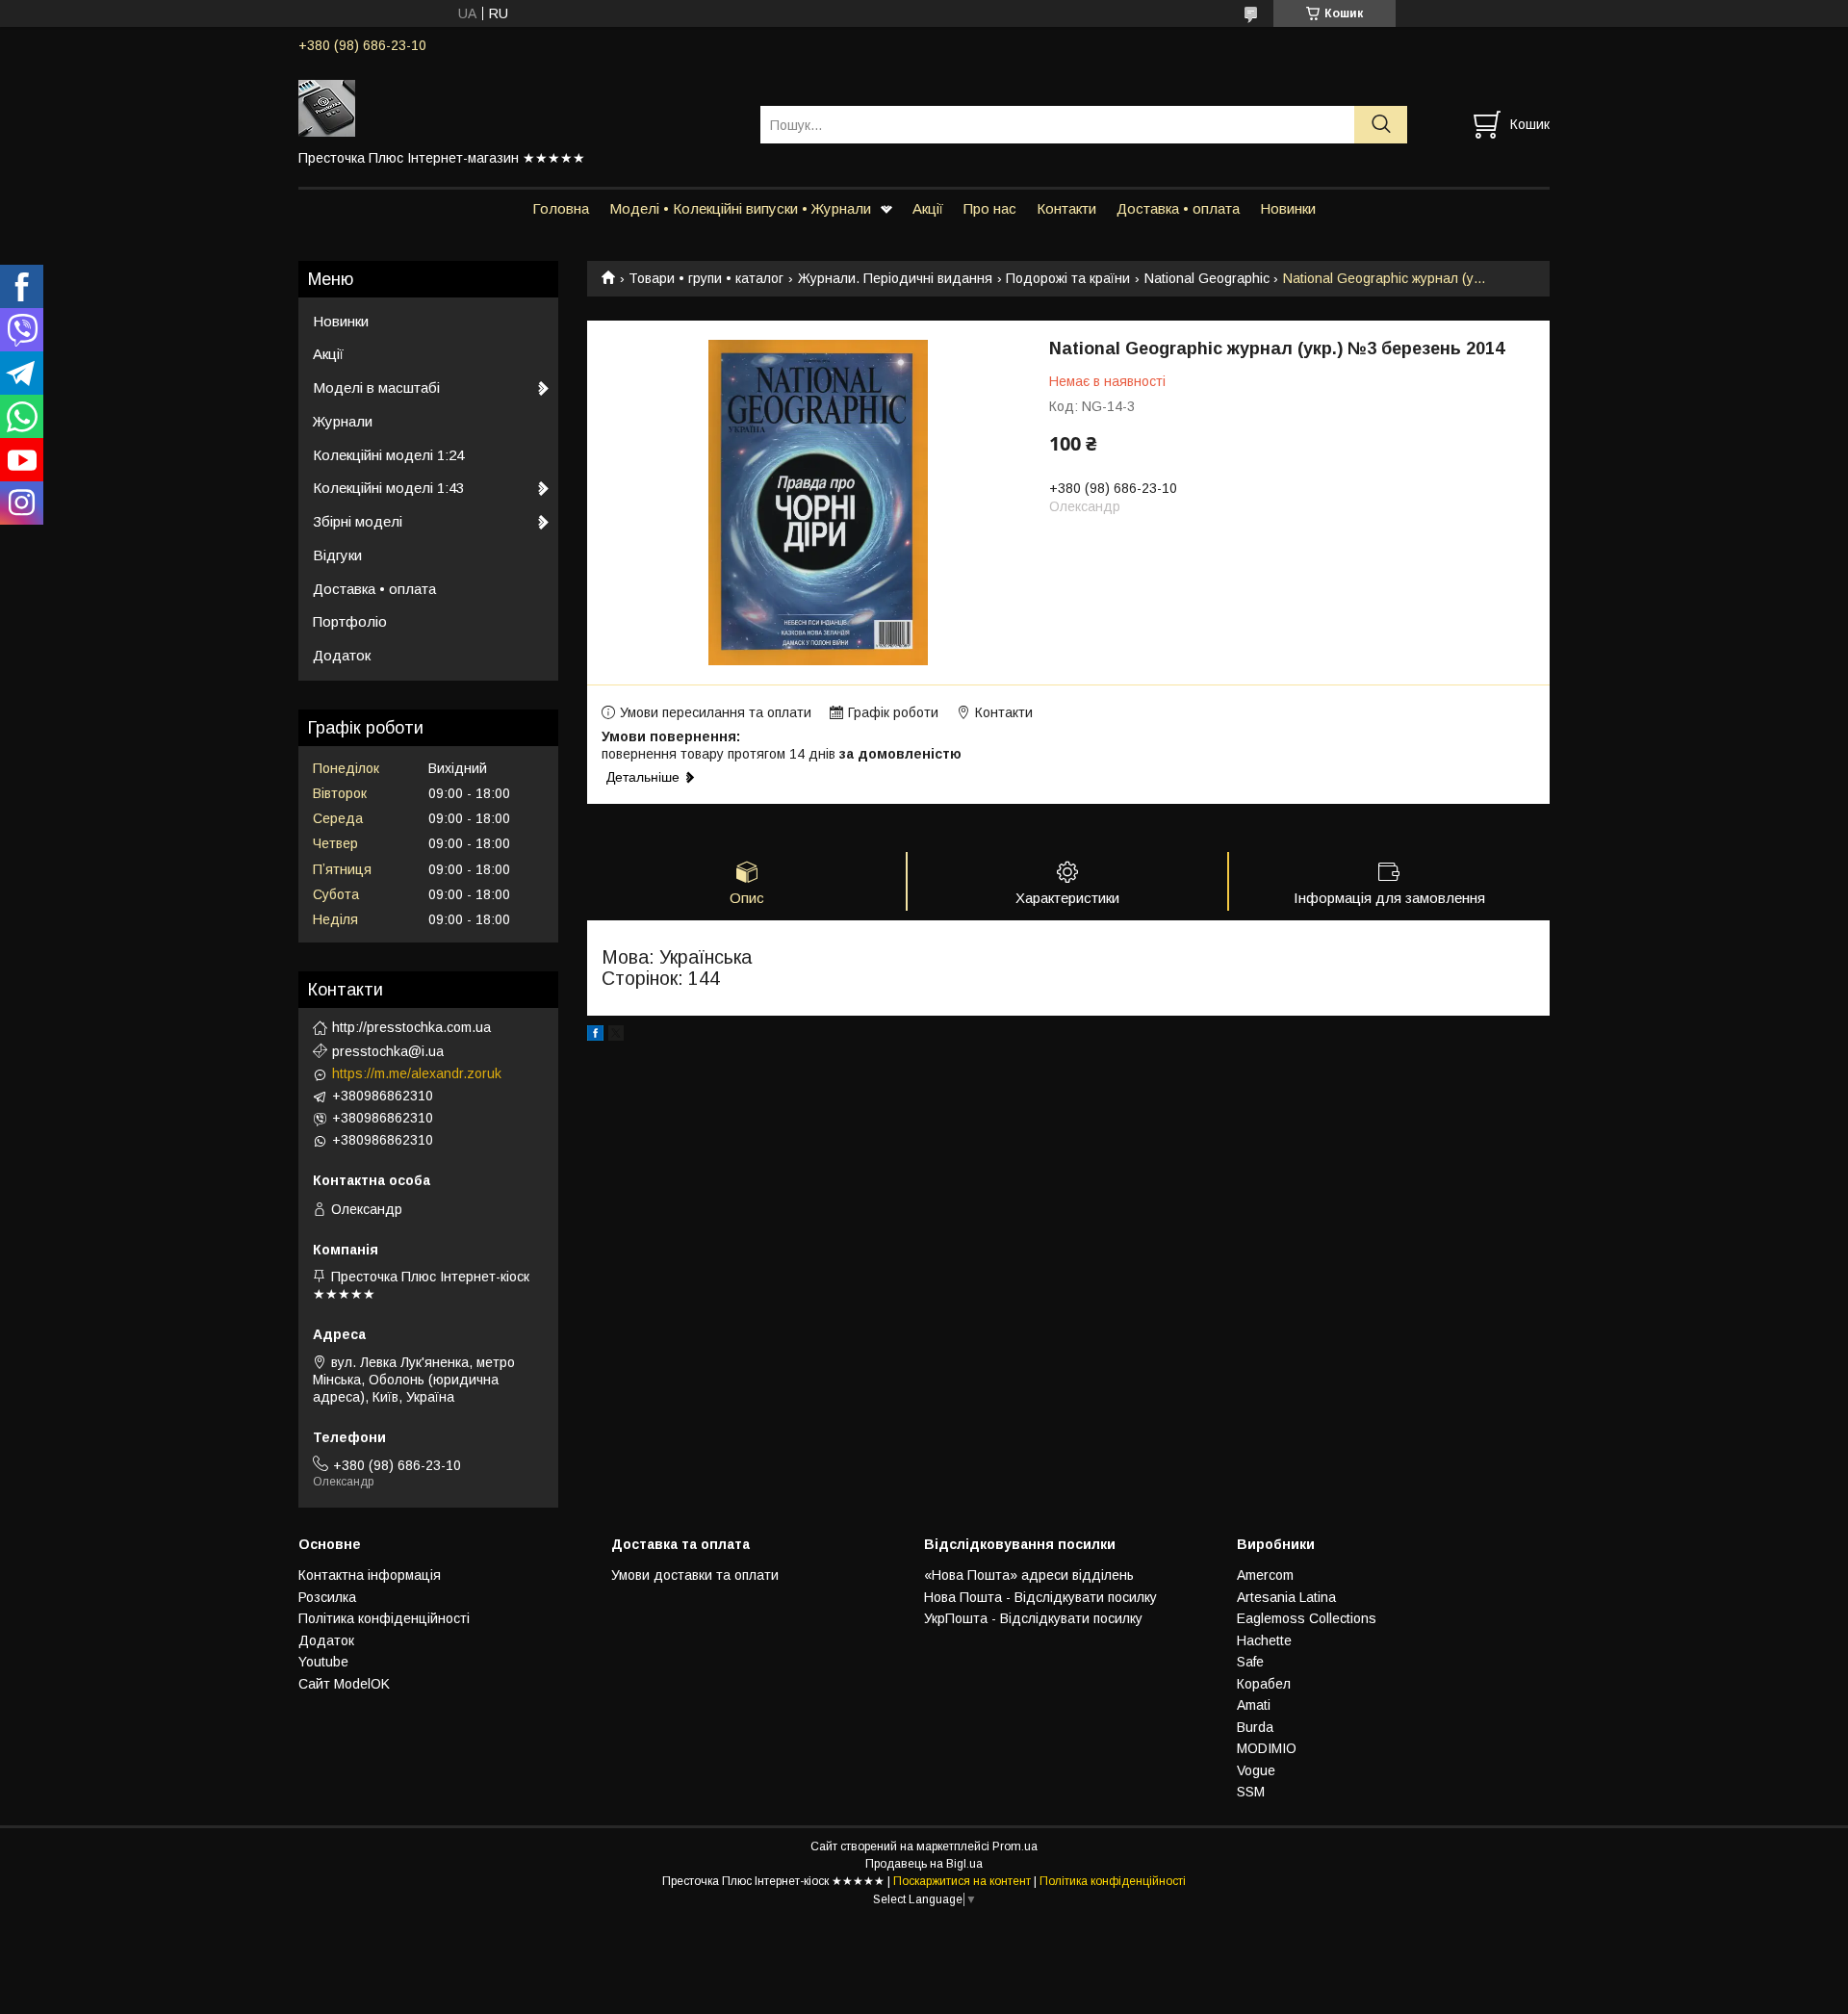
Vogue (1256, 1770)
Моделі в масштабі (376, 387)
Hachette (1264, 1640)
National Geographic (1207, 278)
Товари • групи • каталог (706, 278)
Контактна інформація (370, 1575)
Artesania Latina (1286, 1597)
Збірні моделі (358, 521)
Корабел (1264, 1684)
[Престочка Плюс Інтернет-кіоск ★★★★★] (517, 107)
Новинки (1288, 208)
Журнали (343, 421)
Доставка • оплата (1178, 208)
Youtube (323, 1662)
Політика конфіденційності (384, 1618)
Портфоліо (350, 621)
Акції (928, 208)
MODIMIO (1267, 1748)
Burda (1255, 1727)
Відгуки (337, 555)
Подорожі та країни (1068, 278)
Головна (561, 208)
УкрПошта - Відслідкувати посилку (1033, 1618)
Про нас (990, 208)
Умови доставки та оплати (695, 1575)
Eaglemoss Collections (1307, 1618)
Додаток (342, 655)
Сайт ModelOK (344, 1684)
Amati (1254, 1705)
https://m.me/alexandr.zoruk (417, 1073)
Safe (1250, 1662)
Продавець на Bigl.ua (924, 1864)
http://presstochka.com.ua (411, 1027)
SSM (1251, 1792)
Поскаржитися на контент (962, 1881)
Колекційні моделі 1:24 (388, 455)
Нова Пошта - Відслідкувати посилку (1040, 1597)
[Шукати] (1381, 125)
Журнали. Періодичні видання (895, 278)
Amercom (1265, 1575)
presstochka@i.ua (388, 1051)
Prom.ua (1015, 1846)
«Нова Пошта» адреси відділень (1029, 1575)
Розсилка (327, 1597)
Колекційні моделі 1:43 (388, 488)
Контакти (1066, 208)
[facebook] (595, 1036)
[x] (616, 1036)
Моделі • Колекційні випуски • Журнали (740, 208)
